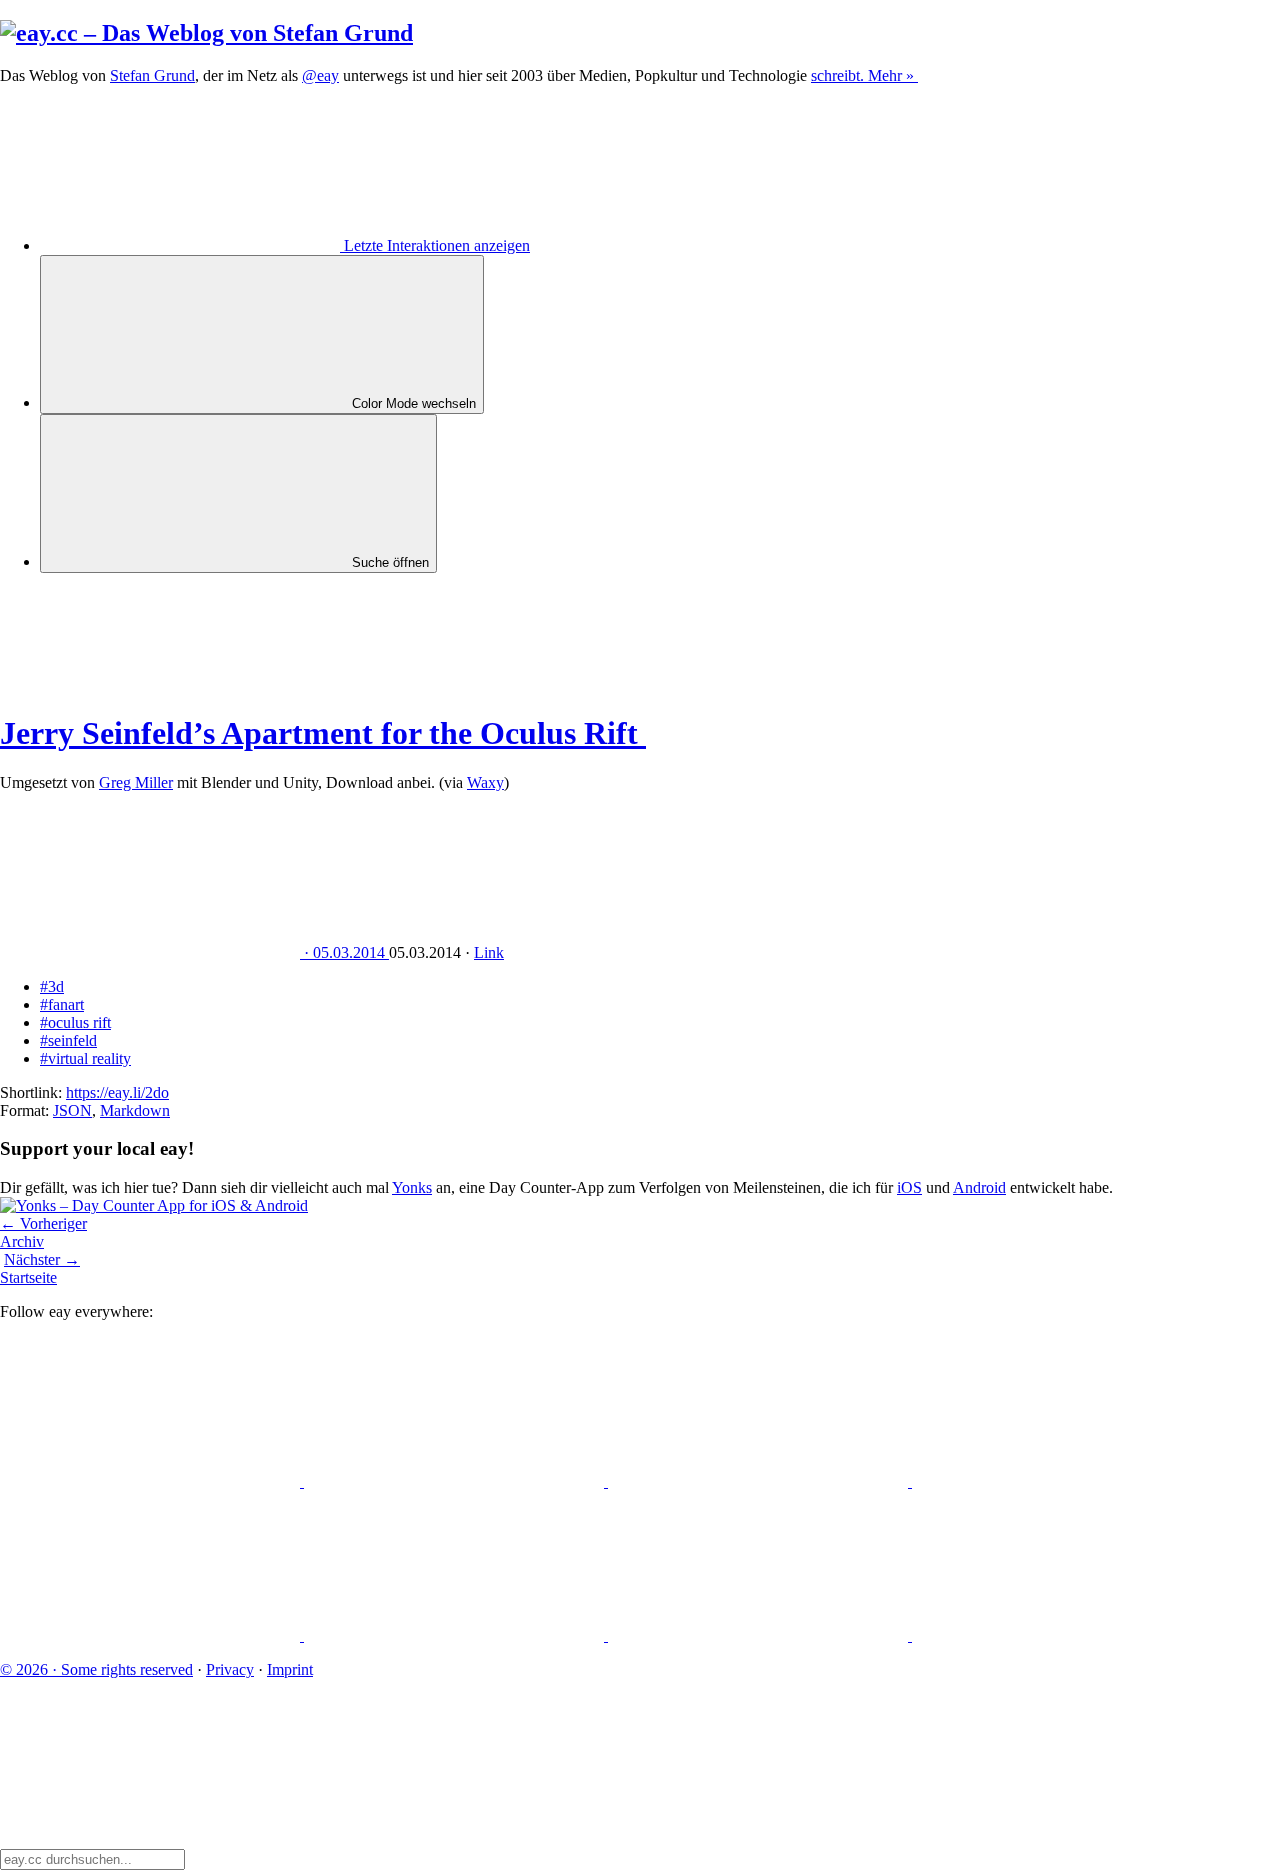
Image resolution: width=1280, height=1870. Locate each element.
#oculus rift (75, 1022)
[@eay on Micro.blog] (760, 1481)
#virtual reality (85, 1058)
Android (979, 1187)
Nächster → (42, 1259)
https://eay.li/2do (117, 1092)
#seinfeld (68, 1040)
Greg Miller (136, 782)
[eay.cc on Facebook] (456, 1635)
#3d (52, 986)
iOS (909, 1187)
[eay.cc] (206, 33)
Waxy (485, 782)
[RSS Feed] (1062, 1635)
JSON (72, 1110)
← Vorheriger (43, 1223)
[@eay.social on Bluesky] (456, 1481)
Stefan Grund (152, 75)
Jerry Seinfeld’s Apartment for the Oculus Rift (323, 733)
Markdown (135, 1110)
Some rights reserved (96, 1669)
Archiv (22, 1241)
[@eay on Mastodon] (152, 1481)
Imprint (290, 1669)
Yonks (412, 1187)
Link (489, 952)
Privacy (230, 1669)
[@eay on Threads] (1062, 1481)
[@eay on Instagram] (152, 1635)
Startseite (28, 1277)
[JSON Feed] (760, 1635)
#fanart (62, 1004)
